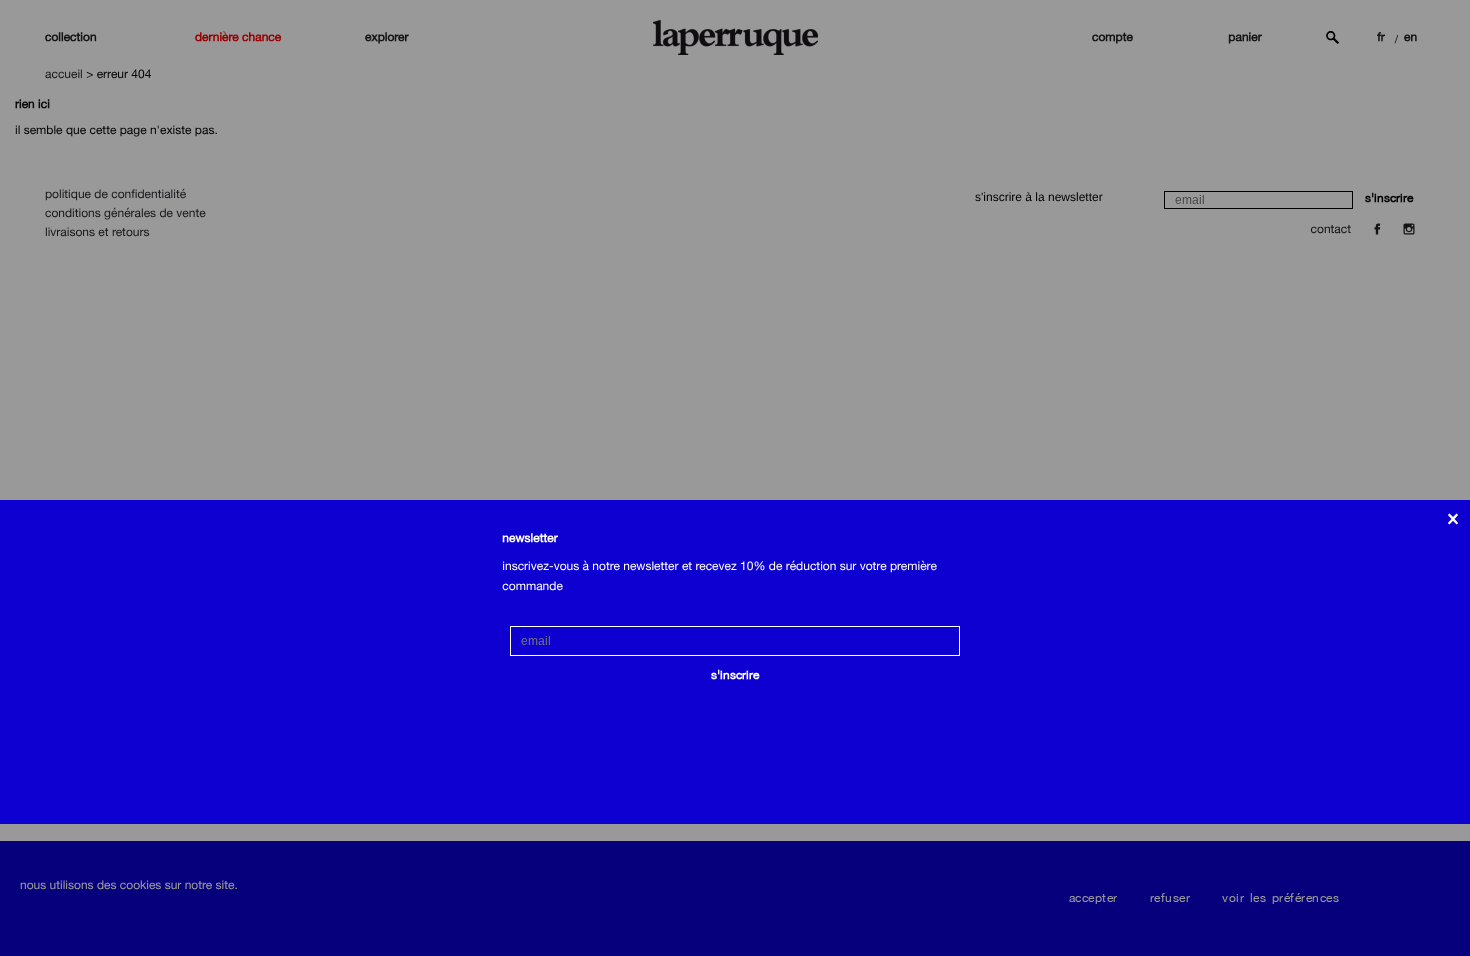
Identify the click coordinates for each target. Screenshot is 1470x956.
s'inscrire (735, 675)
